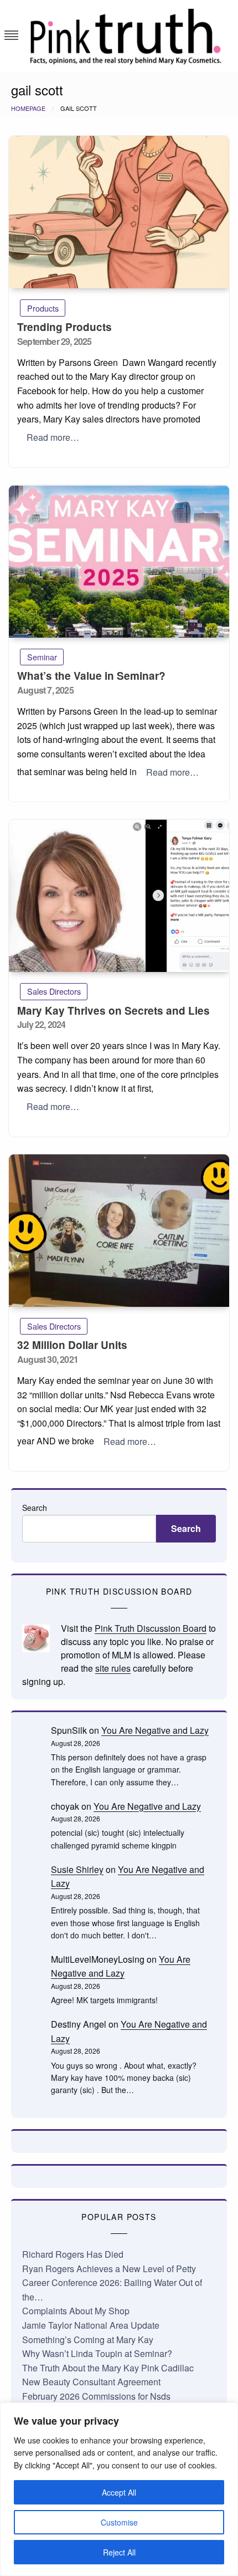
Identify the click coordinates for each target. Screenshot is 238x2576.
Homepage (28, 108)
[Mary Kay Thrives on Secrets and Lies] (119, 896)
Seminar (42, 657)
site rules (113, 1668)
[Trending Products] (119, 212)
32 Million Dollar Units (72, 1345)
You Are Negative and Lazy (155, 1730)
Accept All (119, 2492)
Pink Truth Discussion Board (151, 1628)
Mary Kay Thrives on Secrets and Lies (113, 1010)
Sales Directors (54, 991)
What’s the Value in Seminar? (91, 676)
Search (35, 1508)
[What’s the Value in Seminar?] (119, 561)
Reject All (119, 2552)
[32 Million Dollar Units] (119, 1231)
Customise (119, 2522)
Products (43, 308)
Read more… (53, 437)
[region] (119, 2489)
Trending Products (64, 327)
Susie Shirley (77, 1869)
